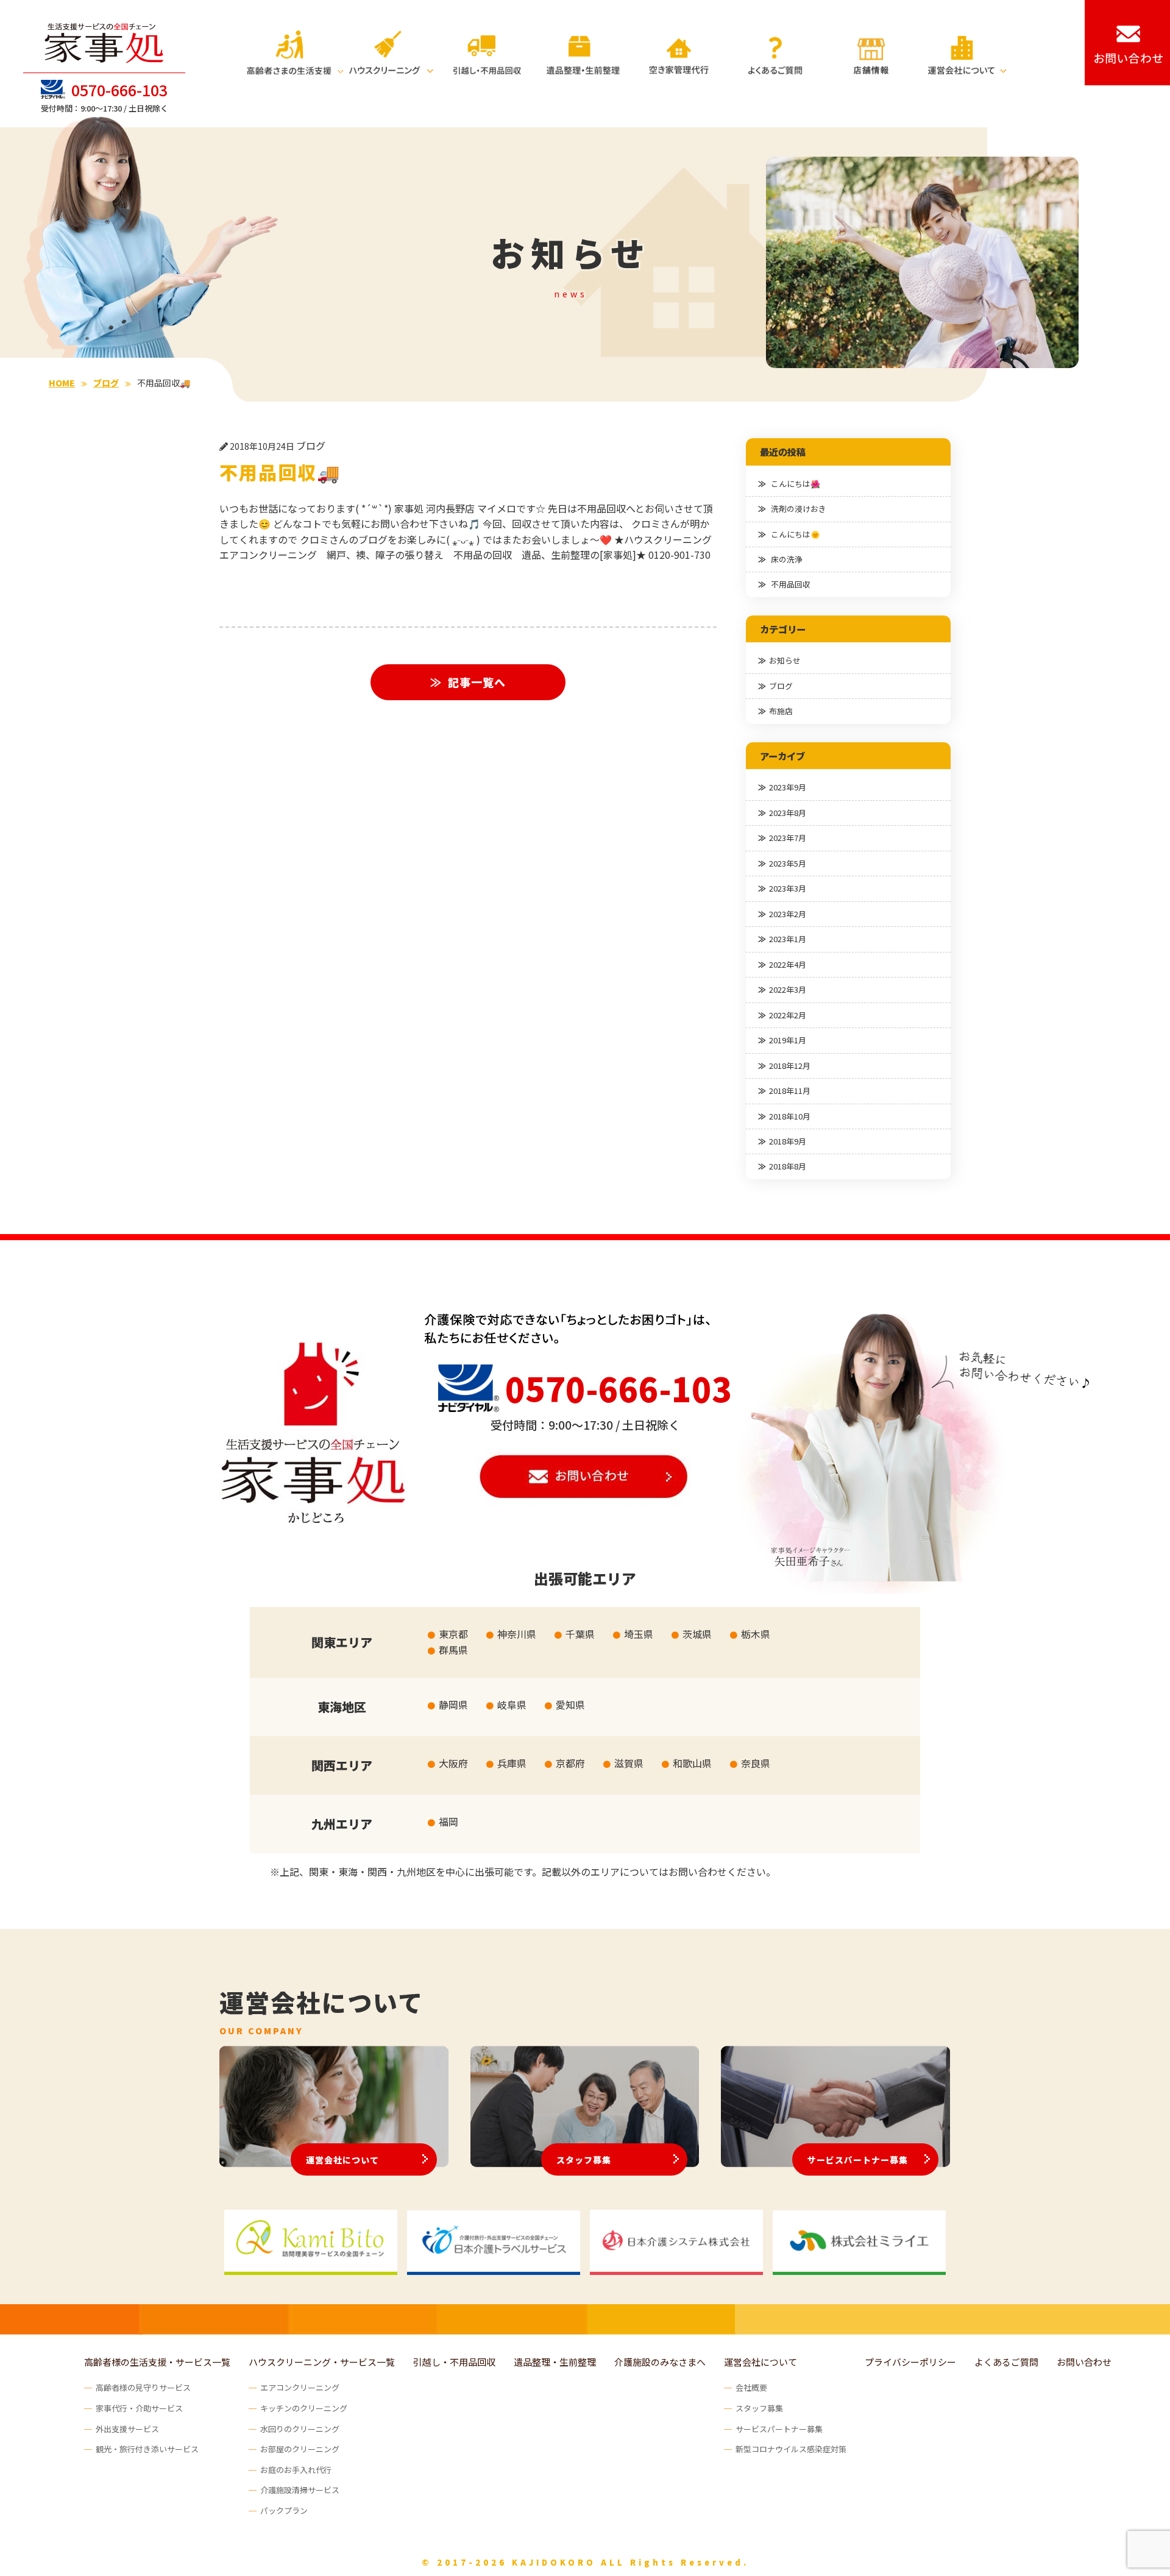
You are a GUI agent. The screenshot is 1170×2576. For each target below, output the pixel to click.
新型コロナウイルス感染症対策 (791, 2449)
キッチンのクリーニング (304, 2408)
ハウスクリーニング (391, 52)
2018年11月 (790, 1091)
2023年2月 (788, 914)
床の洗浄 (787, 559)
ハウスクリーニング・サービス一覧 (322, 2362)
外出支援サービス (127, 2429)
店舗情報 (871, 52)
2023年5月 (788, 863)
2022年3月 (788, 989)
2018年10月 (790, 1116)
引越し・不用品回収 (487, 52)
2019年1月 (788, 1040)
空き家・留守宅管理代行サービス (679, 52)
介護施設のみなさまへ (660, 2362)
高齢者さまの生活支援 (295, 52)
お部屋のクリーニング (300, 2449)
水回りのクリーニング (300, 2429)
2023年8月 (788, 813)
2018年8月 (788, 1166)
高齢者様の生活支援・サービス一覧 (157, 2362)
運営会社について (967, 52)
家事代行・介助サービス (139, 2408)
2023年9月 (788, 787)
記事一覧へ (477, 682)
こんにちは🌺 (796, 484)
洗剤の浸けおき (799, 509)
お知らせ (785, 660)
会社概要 (751, 2387)
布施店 (781, 711)
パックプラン (284, 2510)
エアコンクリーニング (300, 2387)
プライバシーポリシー (910, 2362)
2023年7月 (788, 838)
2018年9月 (788, 1141)
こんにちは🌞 (796, 534)
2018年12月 (790, 1066)
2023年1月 (788, 939)
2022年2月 (788, 1015)
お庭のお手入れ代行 (296, 2470)
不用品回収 (791, 584)
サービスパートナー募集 (858, 2160)
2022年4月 (788, 964)
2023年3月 (788, 888)
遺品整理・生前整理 (583, 52)
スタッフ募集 (584, 2160)
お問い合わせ (1084, 2362)
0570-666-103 (119, 90)
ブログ (781, 686)
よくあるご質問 (775, 52)
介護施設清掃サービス (300, 2490)
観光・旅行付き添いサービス (147, 2449)
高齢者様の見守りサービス (143, 2387)
